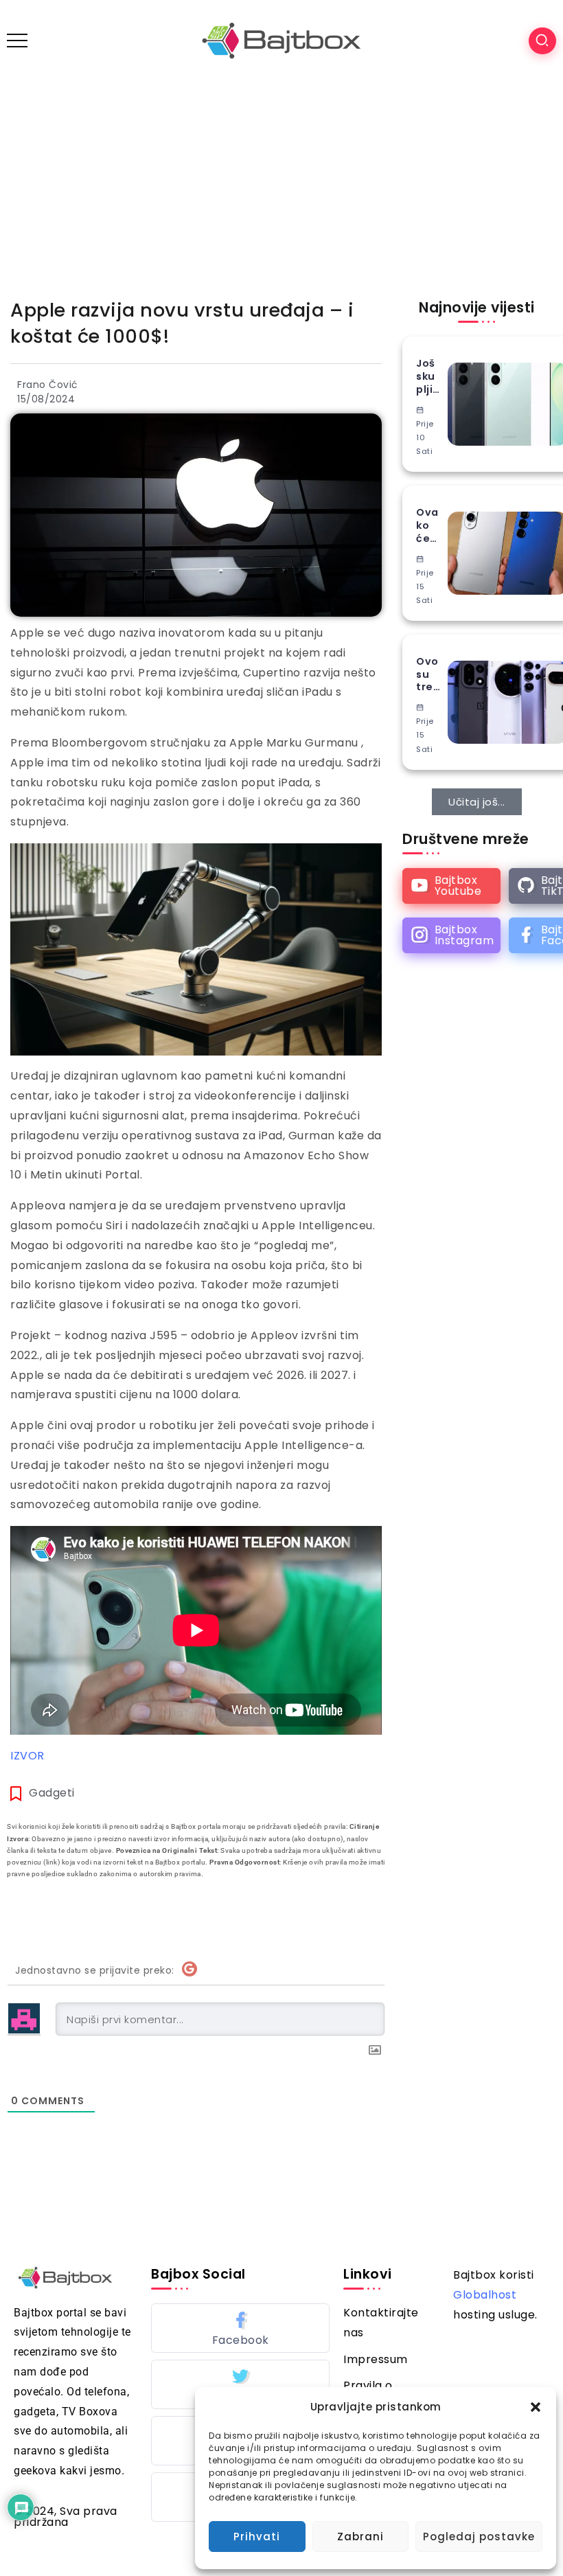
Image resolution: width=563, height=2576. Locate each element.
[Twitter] (240, 2384)
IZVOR (27, 1756)
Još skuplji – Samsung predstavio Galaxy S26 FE (428, 376)
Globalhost (485, 2295)
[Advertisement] (281, 184)
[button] (536, 2407)
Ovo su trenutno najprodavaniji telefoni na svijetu (428, 674)
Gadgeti (52, 1793)
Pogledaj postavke (479, 2537)
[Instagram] (451, 935)
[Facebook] (240, 2328)
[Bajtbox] (281, 40)
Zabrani (360, 2537)
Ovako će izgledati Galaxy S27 (427, 525)
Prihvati (257, 2537)
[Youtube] (451, 886)
